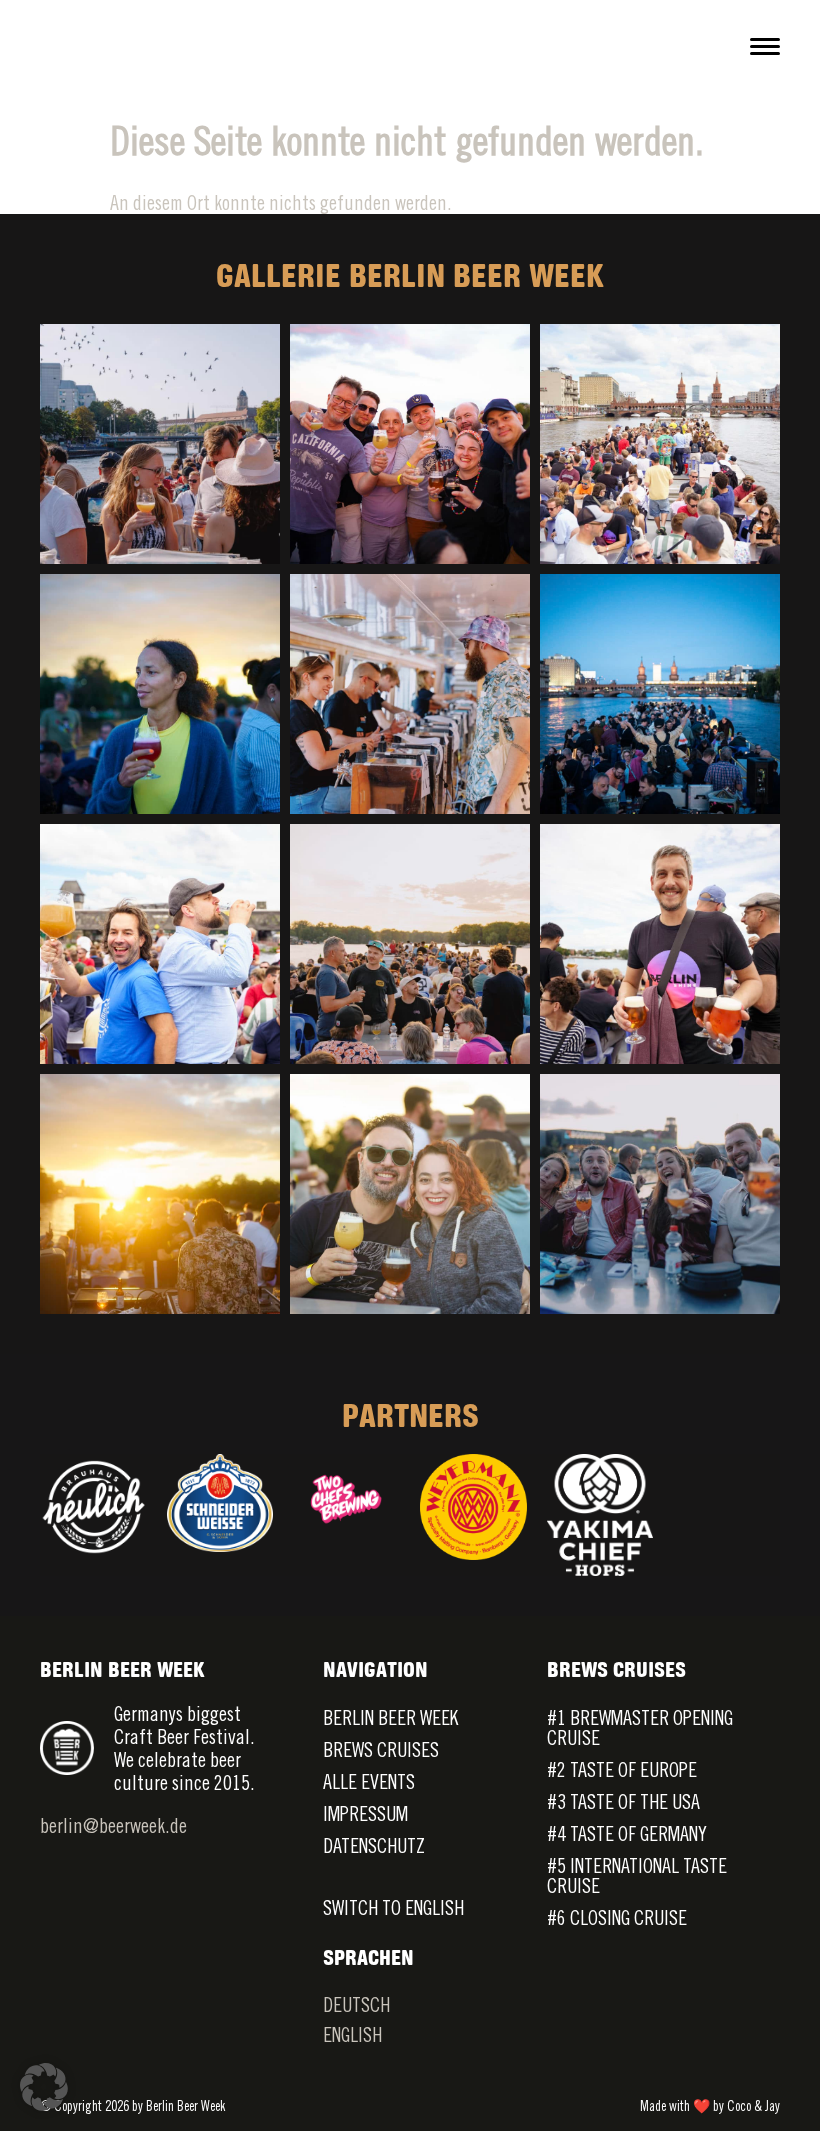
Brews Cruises (381, 1749)
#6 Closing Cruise (617, 1917)
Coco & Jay (753, 2106)
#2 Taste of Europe (622, 1769)
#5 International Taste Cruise (637, 1875)
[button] (44, 2087)
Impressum (365, 1813)
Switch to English (393, 1907)
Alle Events (369, 1781)
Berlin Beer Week (390, 1717)
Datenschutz (374, 1845)
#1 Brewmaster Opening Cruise (640, 1727)
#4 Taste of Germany (627, 1833)
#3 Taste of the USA (623, 1801)
